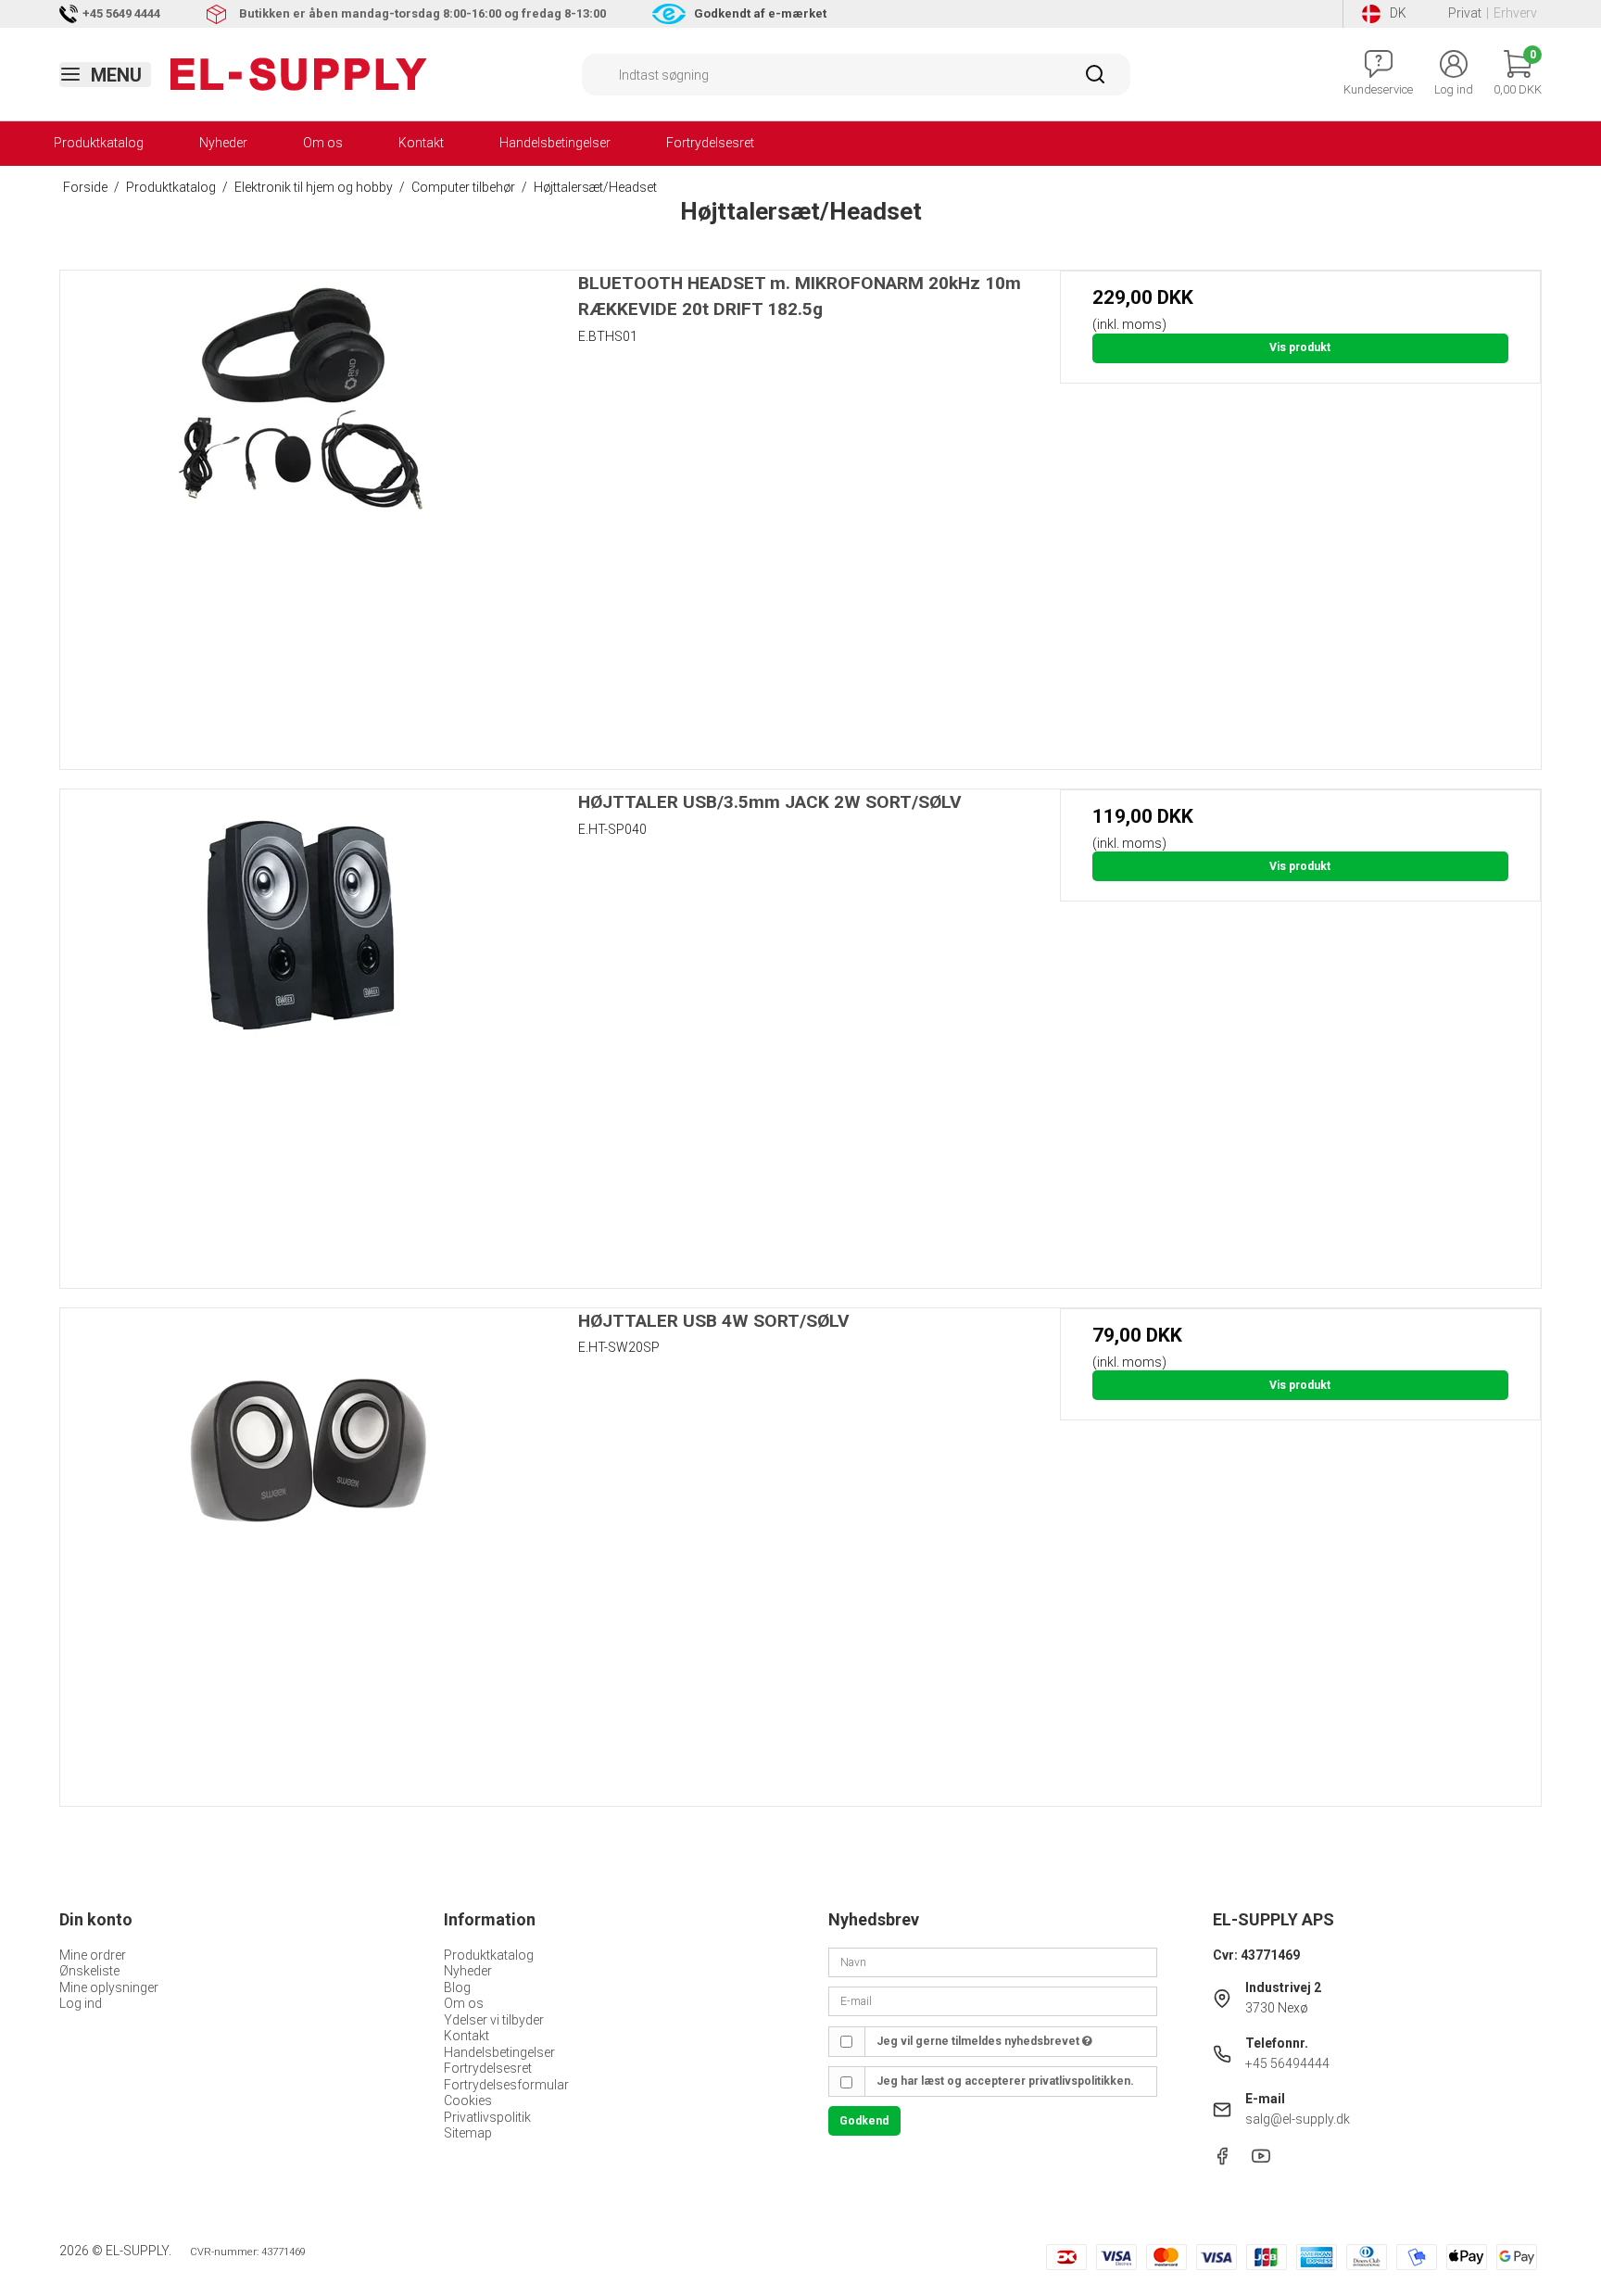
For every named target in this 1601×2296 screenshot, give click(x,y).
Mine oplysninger (109, 1987)
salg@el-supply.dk (1298, 2119)
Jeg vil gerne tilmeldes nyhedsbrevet (979, 2041)
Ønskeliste (89, 1971)
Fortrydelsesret (710, 143)
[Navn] (993, 1962)
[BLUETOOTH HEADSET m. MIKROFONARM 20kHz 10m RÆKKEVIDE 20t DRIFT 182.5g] (301, 511)
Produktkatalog (99, 143)
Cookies (468, 2100)
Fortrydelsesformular (506, 2085)
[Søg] (1095, 81)
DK (1398, 13)
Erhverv (1515, 13)
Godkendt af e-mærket (760, 13)
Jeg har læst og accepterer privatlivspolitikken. (1005, 2081)
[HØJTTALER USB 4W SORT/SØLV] (301, 1549)
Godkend (864, 2121)
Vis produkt (1300, 347)
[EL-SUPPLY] (299, 74)
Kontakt (421, 143)
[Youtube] (1261, 2161)
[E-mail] (993, 2000)
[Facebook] (1222, 2161)
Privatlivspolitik (487, 2117)
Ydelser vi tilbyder (494, 2020)
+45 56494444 (1287, 2063)
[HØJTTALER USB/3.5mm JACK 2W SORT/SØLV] (301, 1030)
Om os (323, 143)
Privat (1465, 13)
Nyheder (223, 143)
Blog (457, 1987)
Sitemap (468, 2133)
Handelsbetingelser (555, 143)
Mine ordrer (93, 1955)
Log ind (81, 2003)
